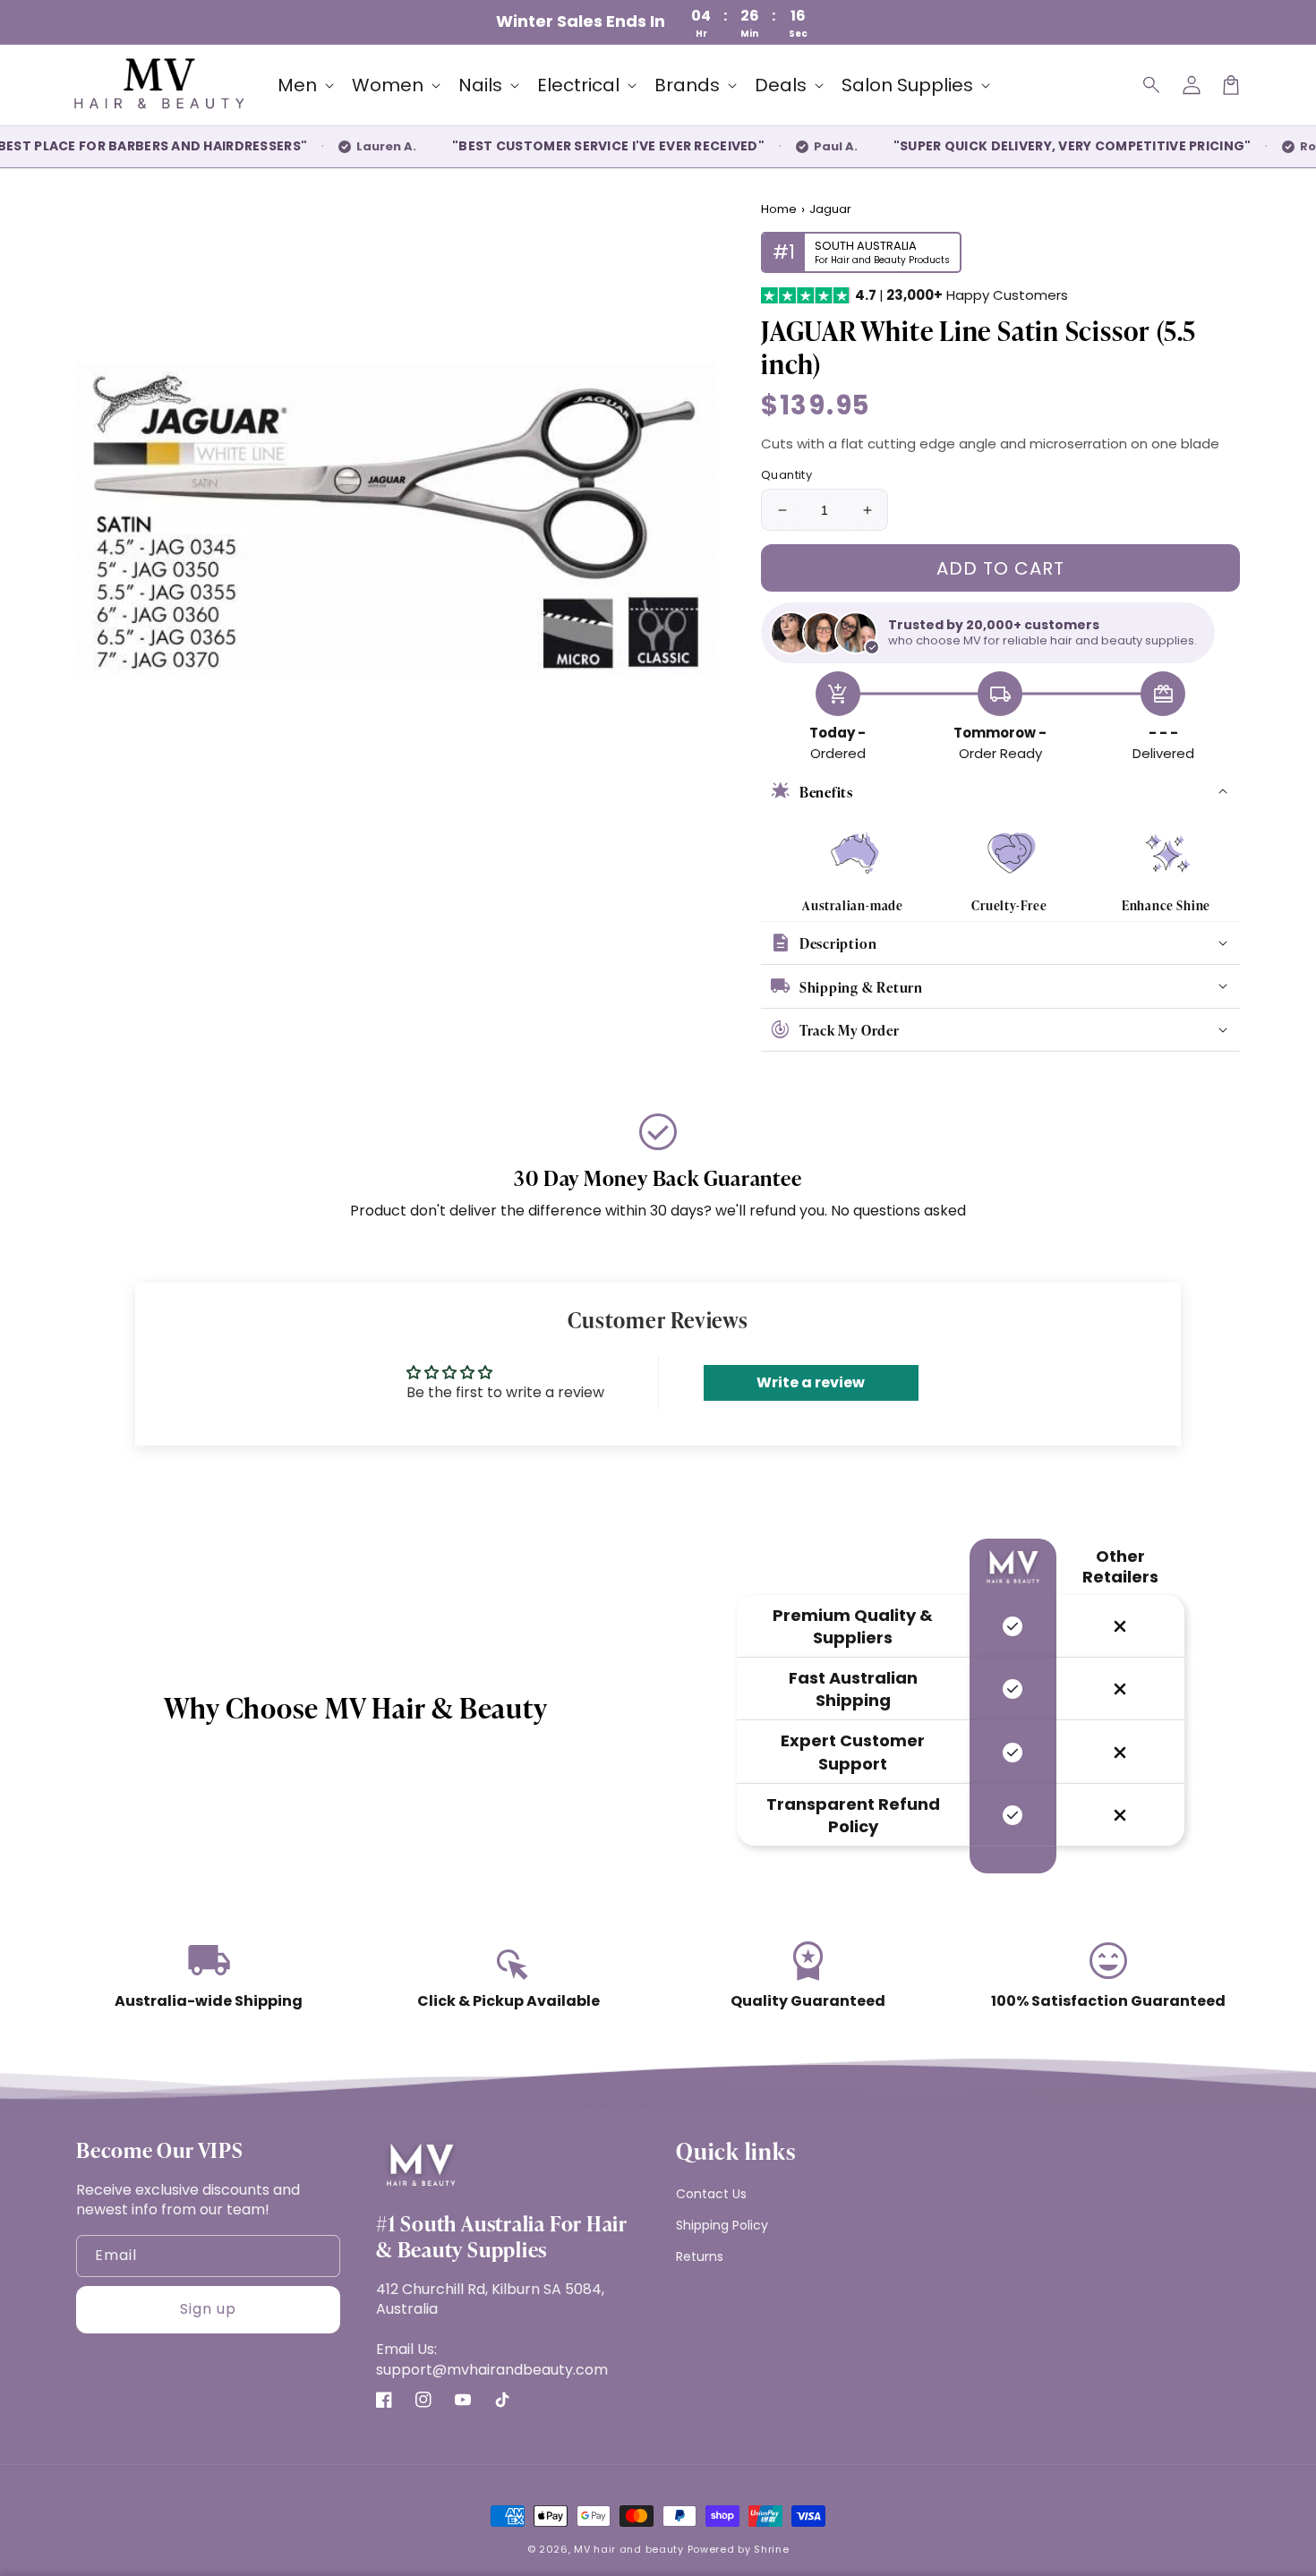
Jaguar (830, 209)
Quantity (786, 475)
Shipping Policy (722, 2225)
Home (779, 209)
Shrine (771, 2549)
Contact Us (711, 2194)
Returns (700, 2256)
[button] (1152, 85)
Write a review (811, 1382)
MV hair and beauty (629, 2549)
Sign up (208, 2309)
